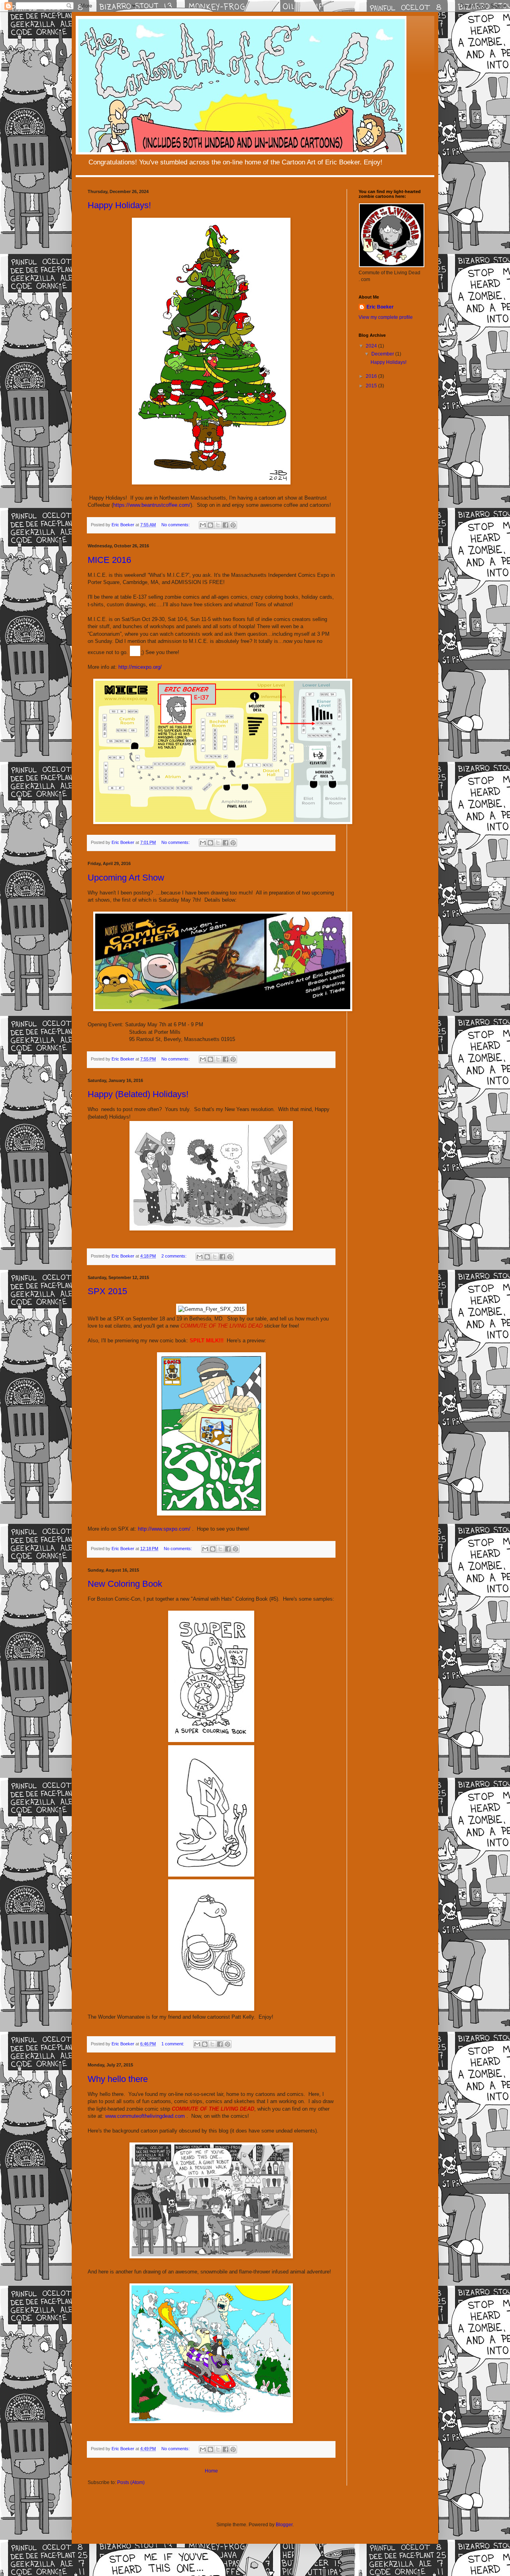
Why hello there (118, 2079)
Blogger (284, 2525)
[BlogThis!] (210, 525)
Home (211, 2471)
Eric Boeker (380, 307)
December (383, 354)
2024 (372, 346)
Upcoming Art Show (126, 878)
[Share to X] (218, 525)
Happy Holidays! (119, 205)
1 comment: (173, 2044)
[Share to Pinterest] (233, 525)
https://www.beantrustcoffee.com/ (152, 505)
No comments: (176, 525)
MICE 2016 (109, 560)
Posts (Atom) (131, 2482)
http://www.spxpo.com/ (164, 1529)
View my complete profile (386, 317)
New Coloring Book (125, 1584)
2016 (372, 376)
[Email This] (203, 525)
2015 (372, 386)
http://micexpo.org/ (140, 667)
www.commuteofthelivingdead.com (145, 2116)
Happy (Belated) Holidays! (138, 1094)
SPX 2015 (107, 1291)
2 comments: (175, 1256)
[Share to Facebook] (226, 525)
